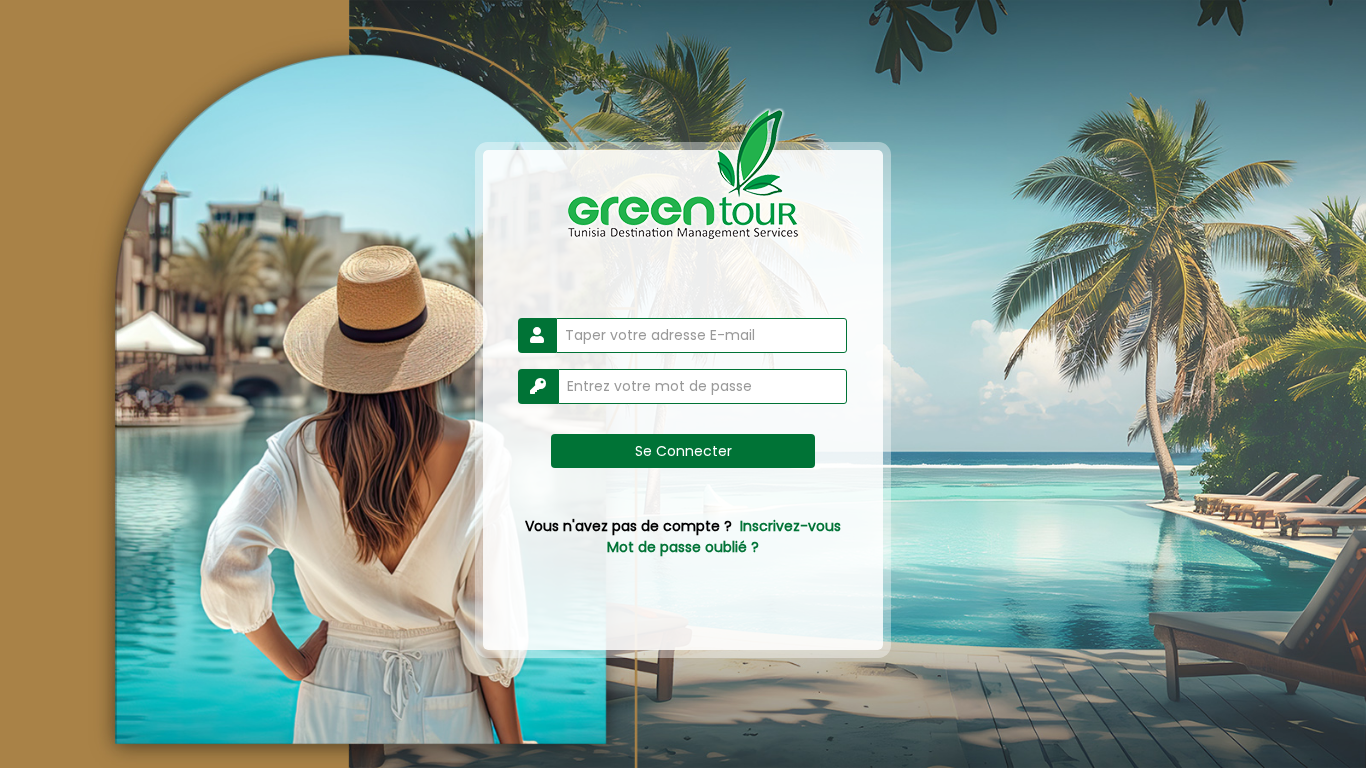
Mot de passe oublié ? (683, 547)
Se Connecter (683, 451)
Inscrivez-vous (790, 526)
